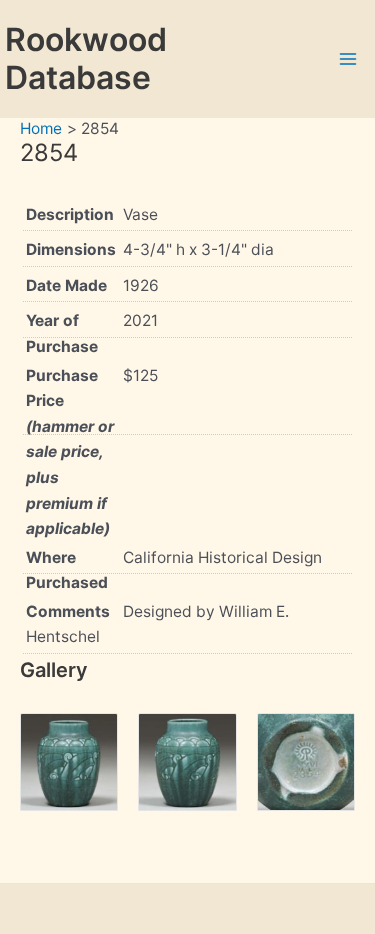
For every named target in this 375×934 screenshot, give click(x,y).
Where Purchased (67, 570)
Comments (68, 611)
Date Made (66, 285)
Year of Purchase (62, 333)
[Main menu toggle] (348, 58)
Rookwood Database (86, 58)
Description (70, 214)
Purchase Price (70, 452)
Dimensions (71, 249)
